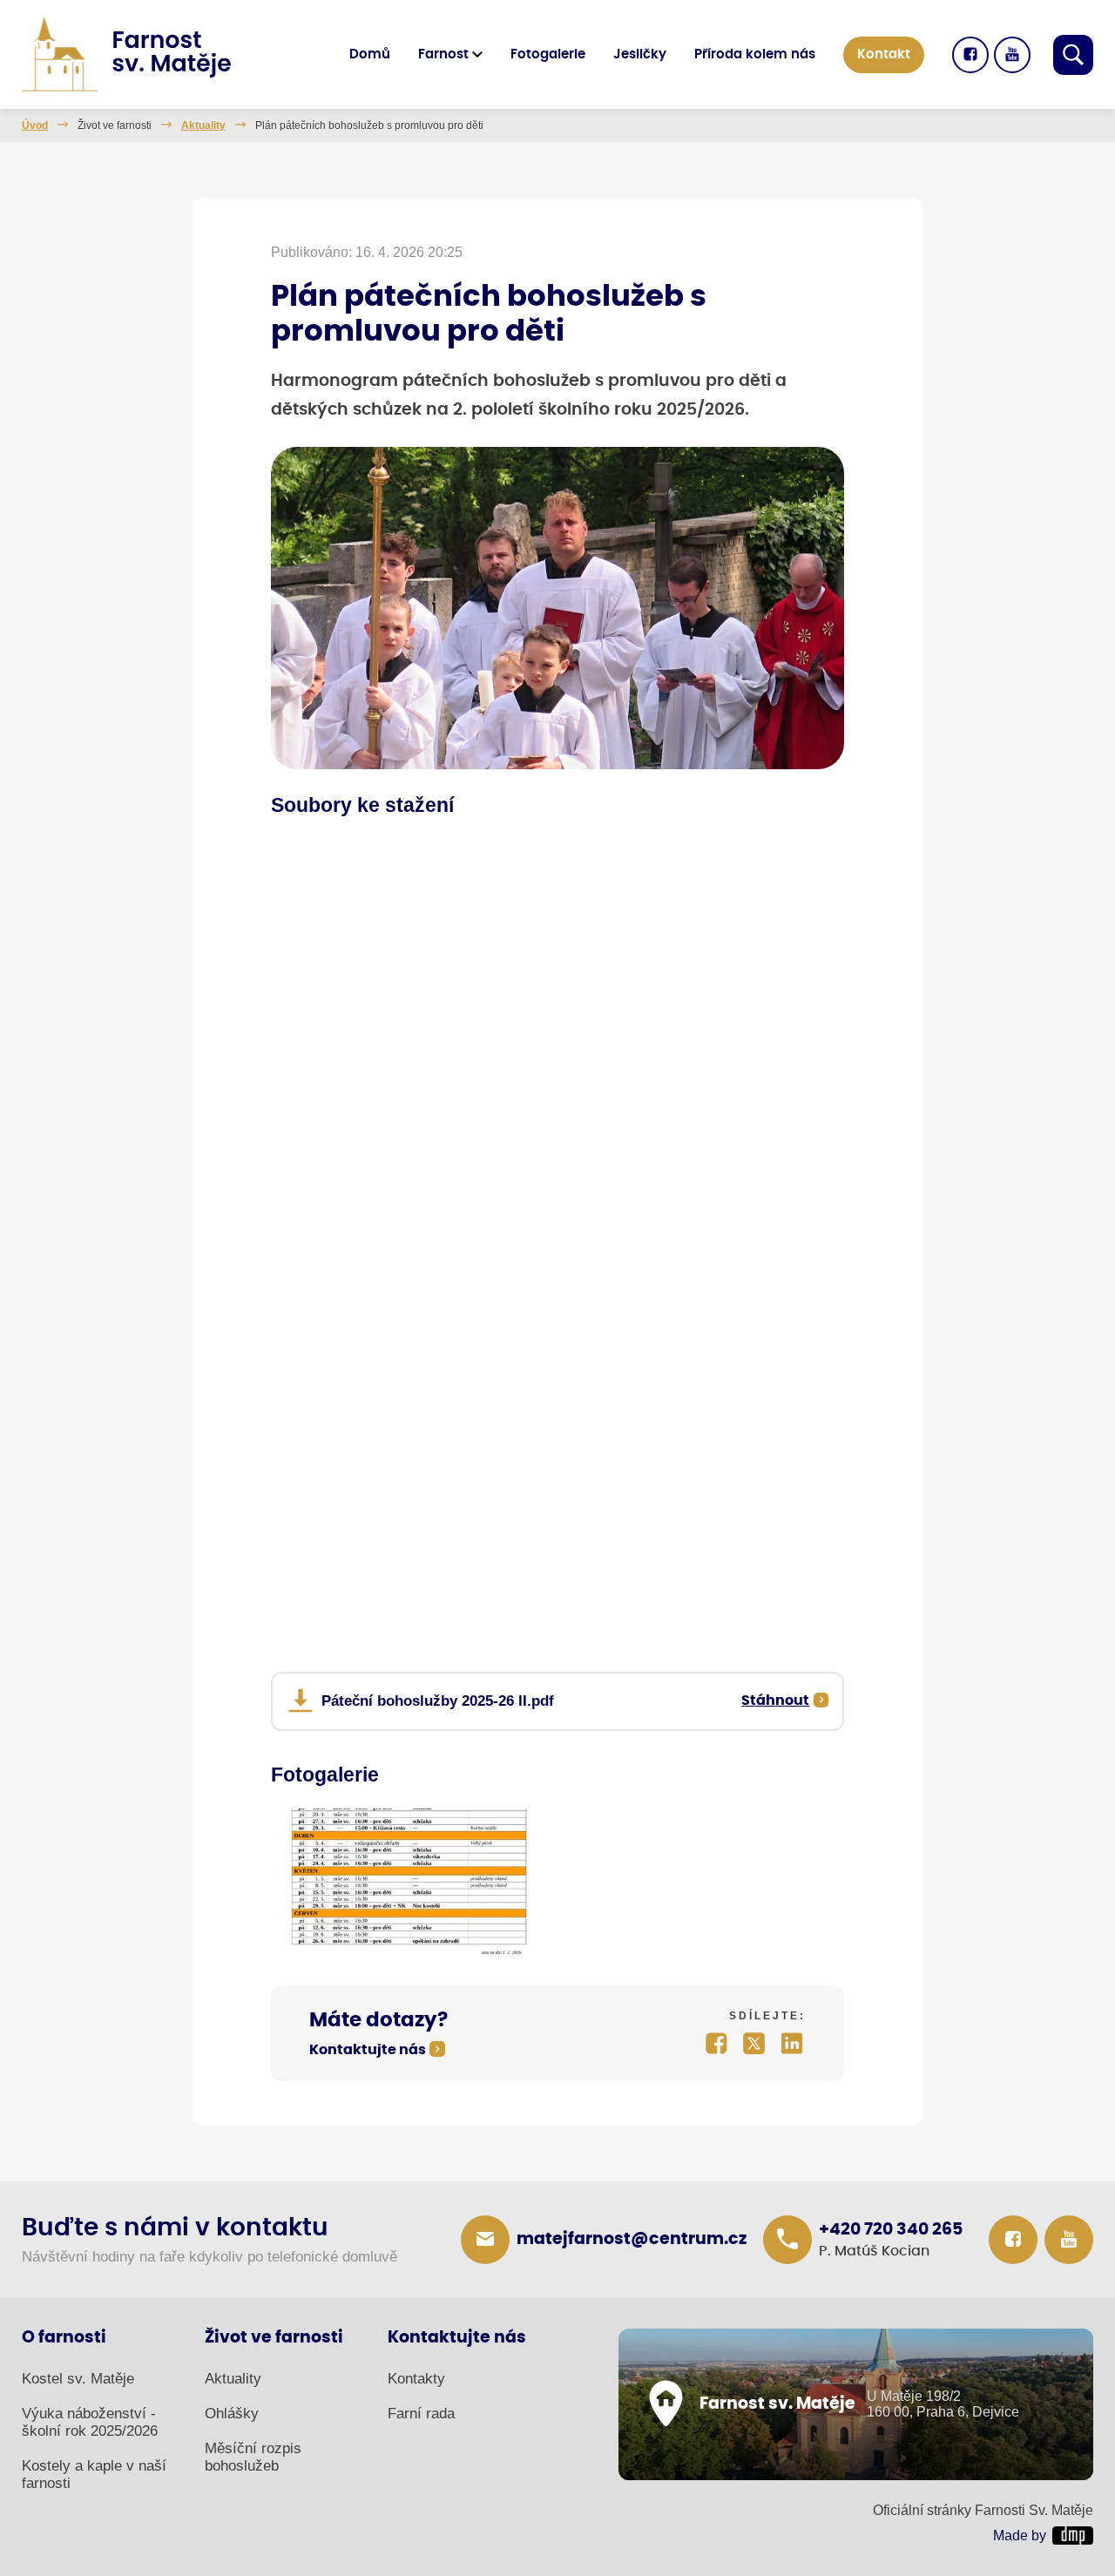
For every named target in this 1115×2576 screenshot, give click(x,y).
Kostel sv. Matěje (78, 2379)
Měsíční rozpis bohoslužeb (253, 2457)
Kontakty (416, 2379)
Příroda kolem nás (755, 54)
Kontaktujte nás (368, 2050)
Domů (370, 54)
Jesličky (640, 54)
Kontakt (884, 54)
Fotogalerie (548, 54)
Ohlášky (232, 2414)
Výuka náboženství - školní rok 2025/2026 (90, 2422)
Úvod (35, 125)
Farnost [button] (443, 54)
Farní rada (421, 2414)
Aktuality (203, 125)
